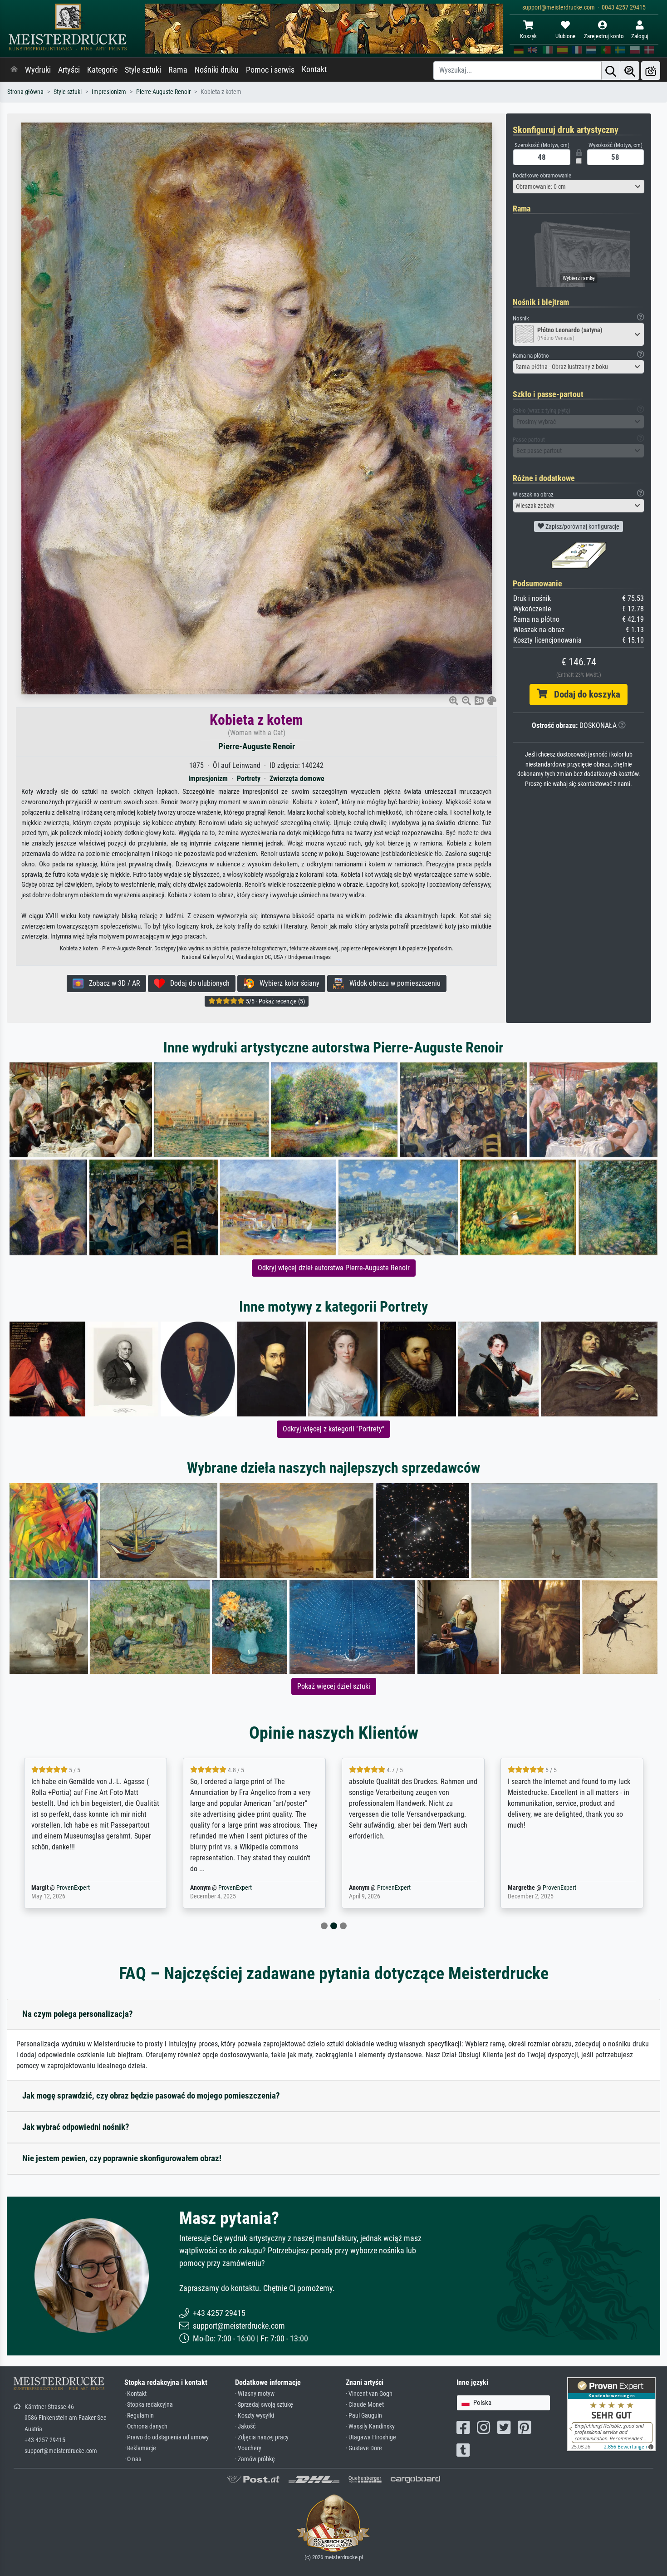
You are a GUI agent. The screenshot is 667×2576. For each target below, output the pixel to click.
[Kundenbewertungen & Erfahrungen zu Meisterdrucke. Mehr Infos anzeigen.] (611, 2414)
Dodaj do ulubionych (197, 983)
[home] (14, 70)
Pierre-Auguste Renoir (163, 92)
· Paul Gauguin (364, 2416)
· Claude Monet (365, 2405)
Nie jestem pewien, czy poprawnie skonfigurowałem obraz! (122, 2158)
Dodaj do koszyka (584, 694)
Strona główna (25, 92)
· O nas (133, 2459)
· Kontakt (135, 2394)
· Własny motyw (255, 2394)
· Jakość (245, 2426)
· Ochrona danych (146, 2426)
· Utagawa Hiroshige (371, 2437)
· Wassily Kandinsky (370, 2426)
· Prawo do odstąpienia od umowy (167, 2437)
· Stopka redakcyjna (149, 2405)
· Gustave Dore (364, 2448)
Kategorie (102, 70)
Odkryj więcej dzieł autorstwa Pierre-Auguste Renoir (334, 1268)
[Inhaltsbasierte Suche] (630, 71)
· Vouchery (248, 2448)
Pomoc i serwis (270, 70)
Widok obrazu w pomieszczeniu (392, 983)
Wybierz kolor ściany (287, 983)
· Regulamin (139, 2416)
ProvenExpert (73, 1888)
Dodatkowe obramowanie (542, 175)
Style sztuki (143, 70)
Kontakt (314, 69)
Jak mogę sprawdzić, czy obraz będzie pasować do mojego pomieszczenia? (151, 2096)
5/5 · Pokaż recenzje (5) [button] (275, 1001)
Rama (178, 70)
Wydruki (38, 70)
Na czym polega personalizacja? (78, 2014)
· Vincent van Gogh (369, 2394)
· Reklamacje (140, 2448)
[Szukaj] (611, 71)
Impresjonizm (109, 92)
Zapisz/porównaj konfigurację (582, 526)
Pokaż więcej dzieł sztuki (334, 1686)
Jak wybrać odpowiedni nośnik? (76, 2127)
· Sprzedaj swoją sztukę (264, 2405)
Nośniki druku (217, 70)
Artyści (69, 70)
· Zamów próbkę (255, 2459)
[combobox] (579, 187)
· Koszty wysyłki (255, 2416)
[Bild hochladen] (651, 71)
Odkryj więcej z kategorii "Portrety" (333, 1429)
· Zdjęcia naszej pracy (262, 2437)
